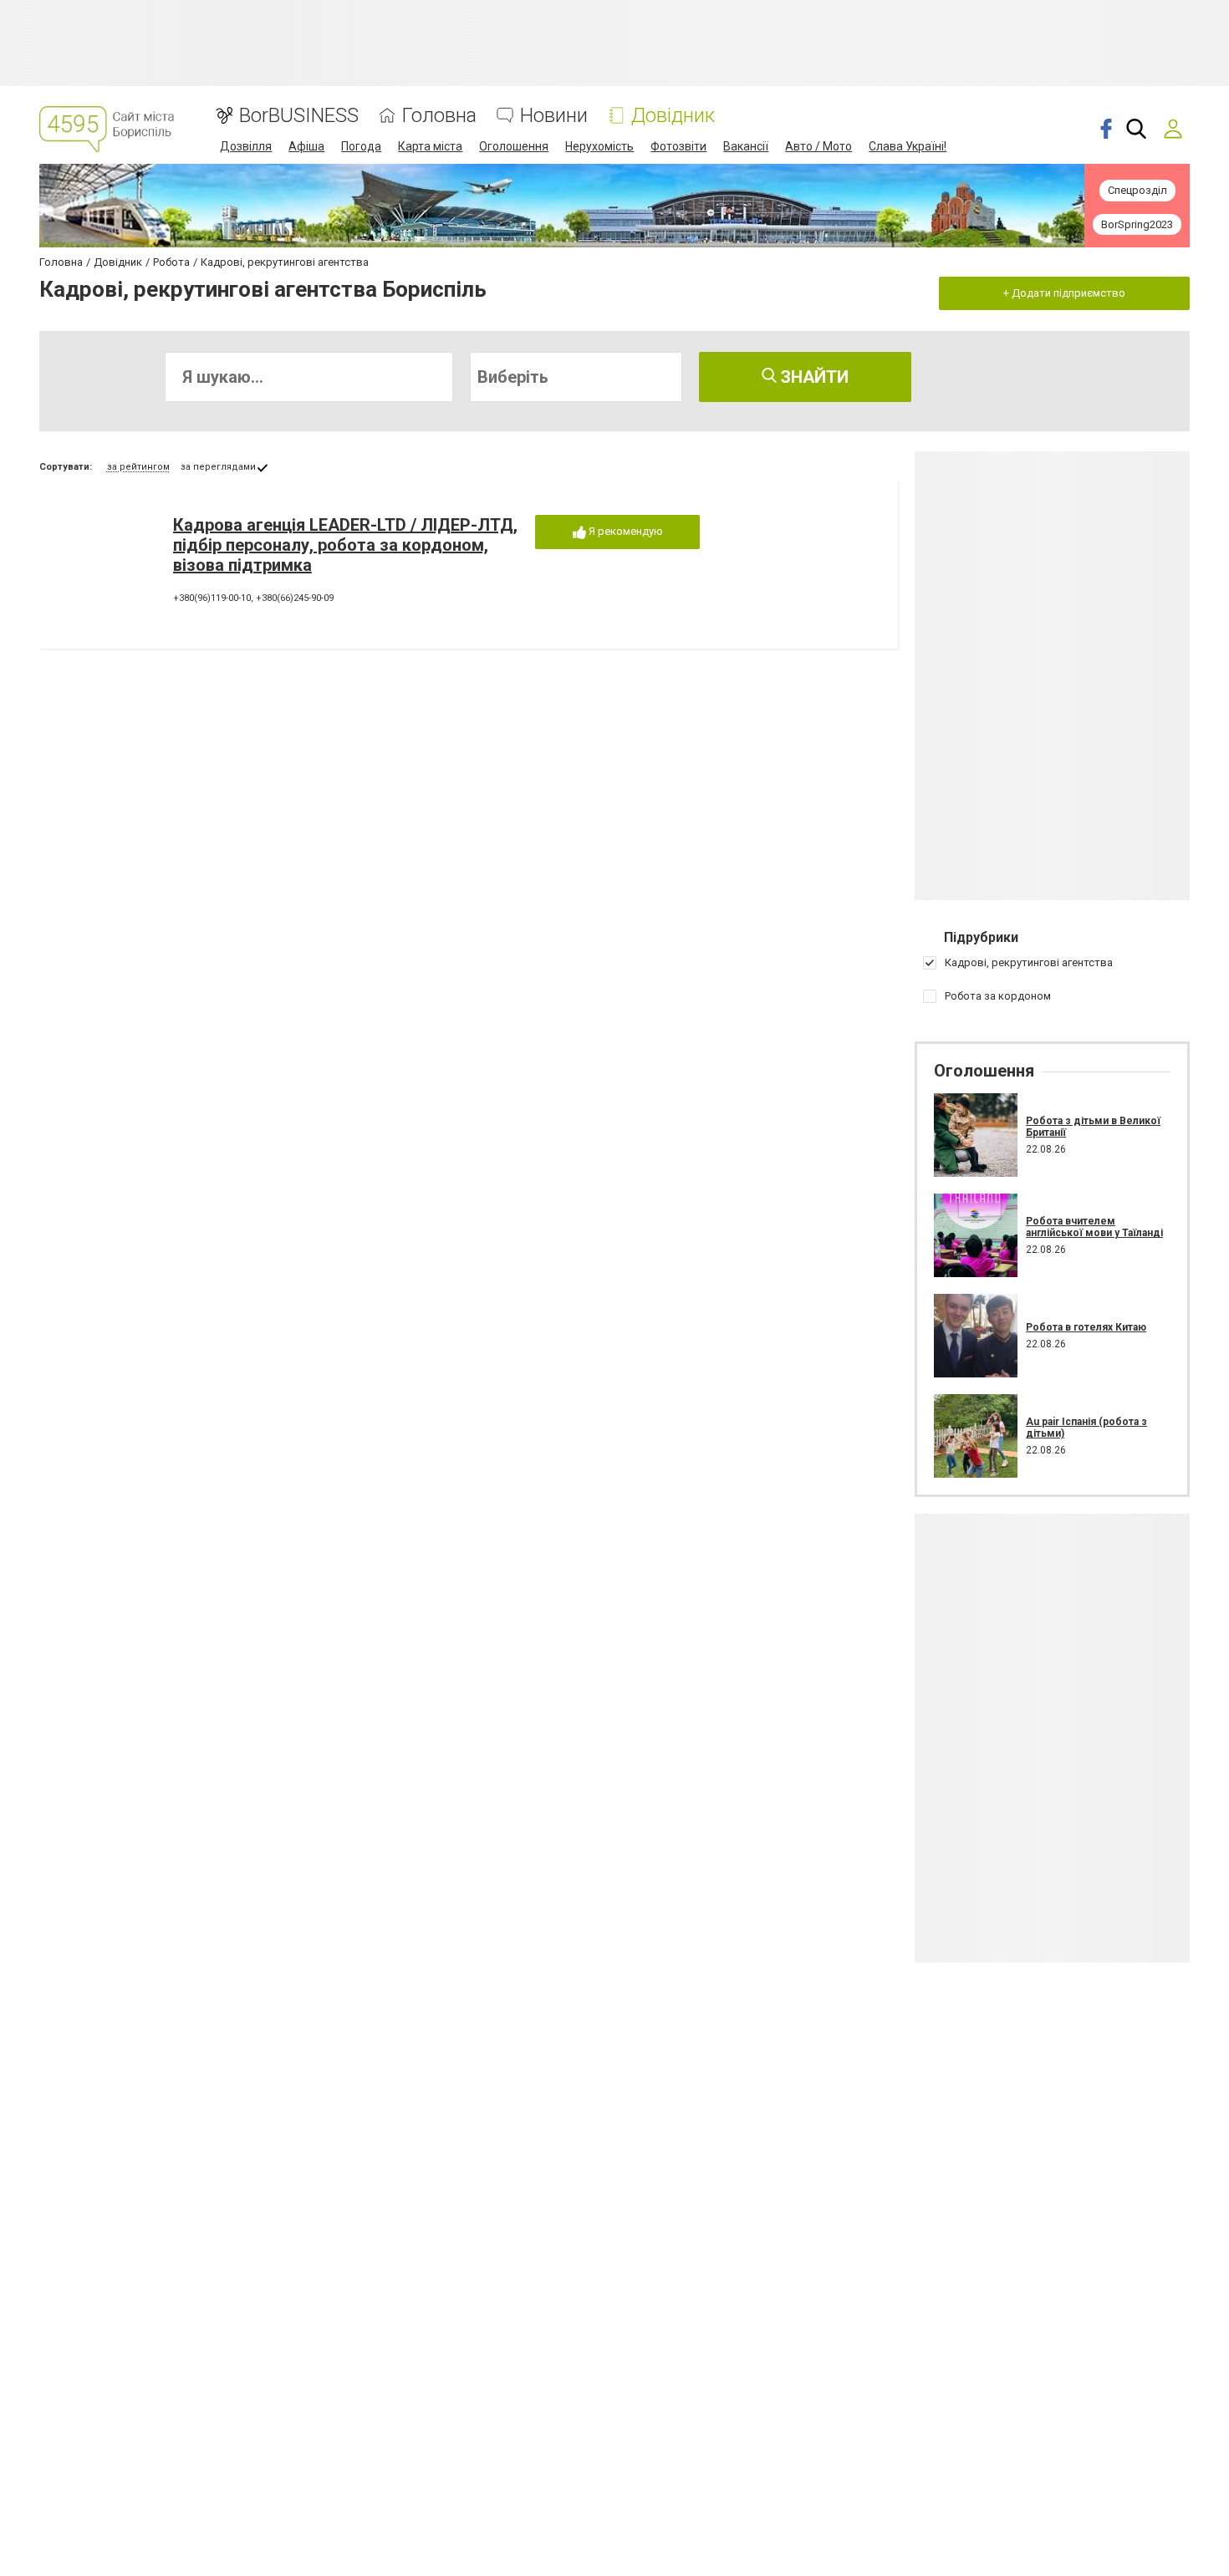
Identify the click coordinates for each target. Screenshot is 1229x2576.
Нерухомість (599, 146)
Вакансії (746, 146)
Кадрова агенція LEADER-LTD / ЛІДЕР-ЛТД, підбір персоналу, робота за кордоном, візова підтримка (345, 545)
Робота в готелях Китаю (1086, 1327)
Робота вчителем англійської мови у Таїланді (1094, 1227)
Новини (554, 116)
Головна (439, 116)
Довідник (673, 116)
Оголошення (514, 146)
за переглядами (218, 467)
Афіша (306, 146)
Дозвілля (246, 146)
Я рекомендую (625, 531)
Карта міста (430, 146)
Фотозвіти (678, 146)
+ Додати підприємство (1064, 293)
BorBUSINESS (299, 116)
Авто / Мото (818, 146)
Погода (361, 146)
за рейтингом (138, 467)
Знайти (813, 377)
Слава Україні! (908, 146)
